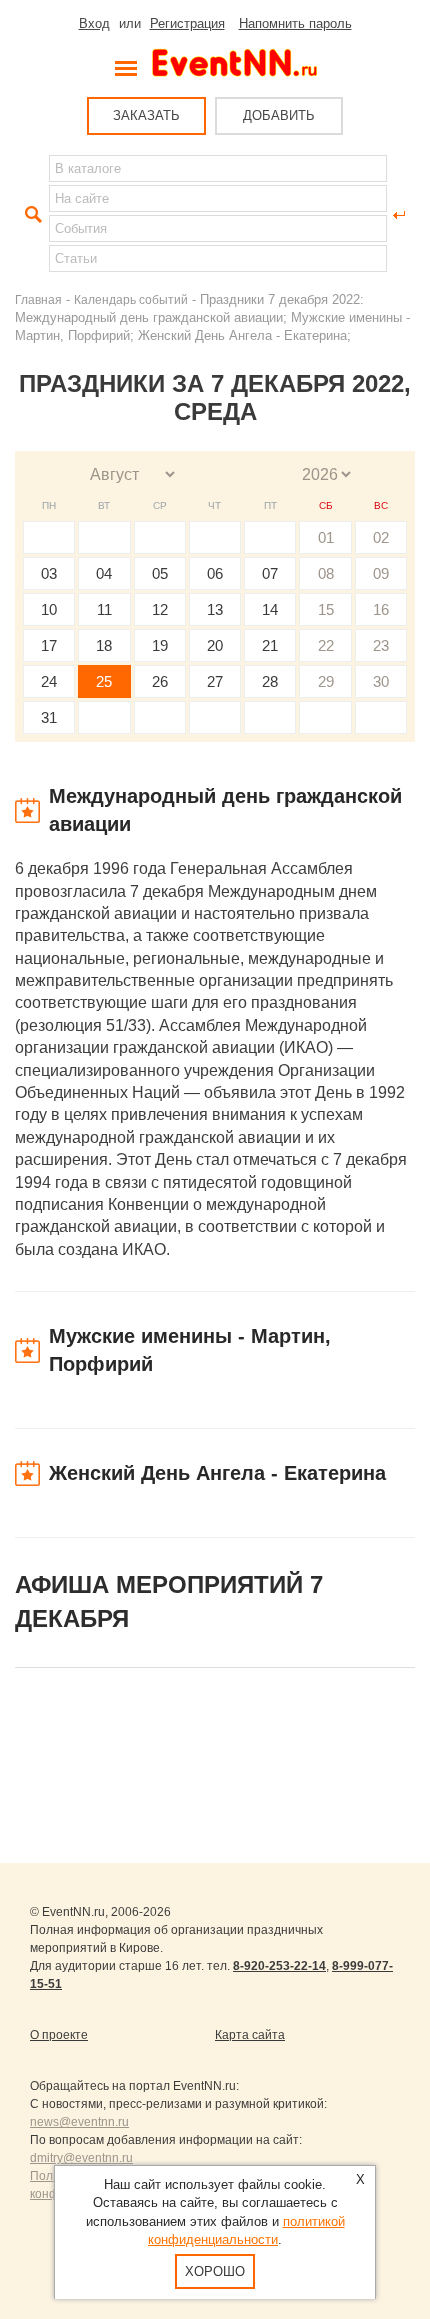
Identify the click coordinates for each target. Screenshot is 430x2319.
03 (49, 573)
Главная (38, 299)
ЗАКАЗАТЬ (146, 115)
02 (381, 537)
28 (270, 681)
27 (215, 681)
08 (326, 573)
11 (104, 609)
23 (381, 645)
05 (160, 573)
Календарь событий (131, 299)
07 (270, 573)
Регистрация (187, 23)
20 (215, 645)
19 (160, 645)
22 (326, 645)
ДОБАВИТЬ (279, 115)
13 (215, 609)
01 (326, 537)
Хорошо (215, 2271)
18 (104, 645)
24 (49, 681)
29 (326, 681)
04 (104, 573)
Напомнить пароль (295, 23)
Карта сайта (250, 2035)
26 (160, 681)
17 (49, 645)
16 (381, 609)
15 (326, 609)
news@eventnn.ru (79, 2122)
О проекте (59, 2035)
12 (160, 609)
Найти (31, 215)
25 (104, 681)
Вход (94, 23)
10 (49, 609)
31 (49, 717)
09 (381, 573)
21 (270, 645)
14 (270, 609)
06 (215, 573)
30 (381, 681)
